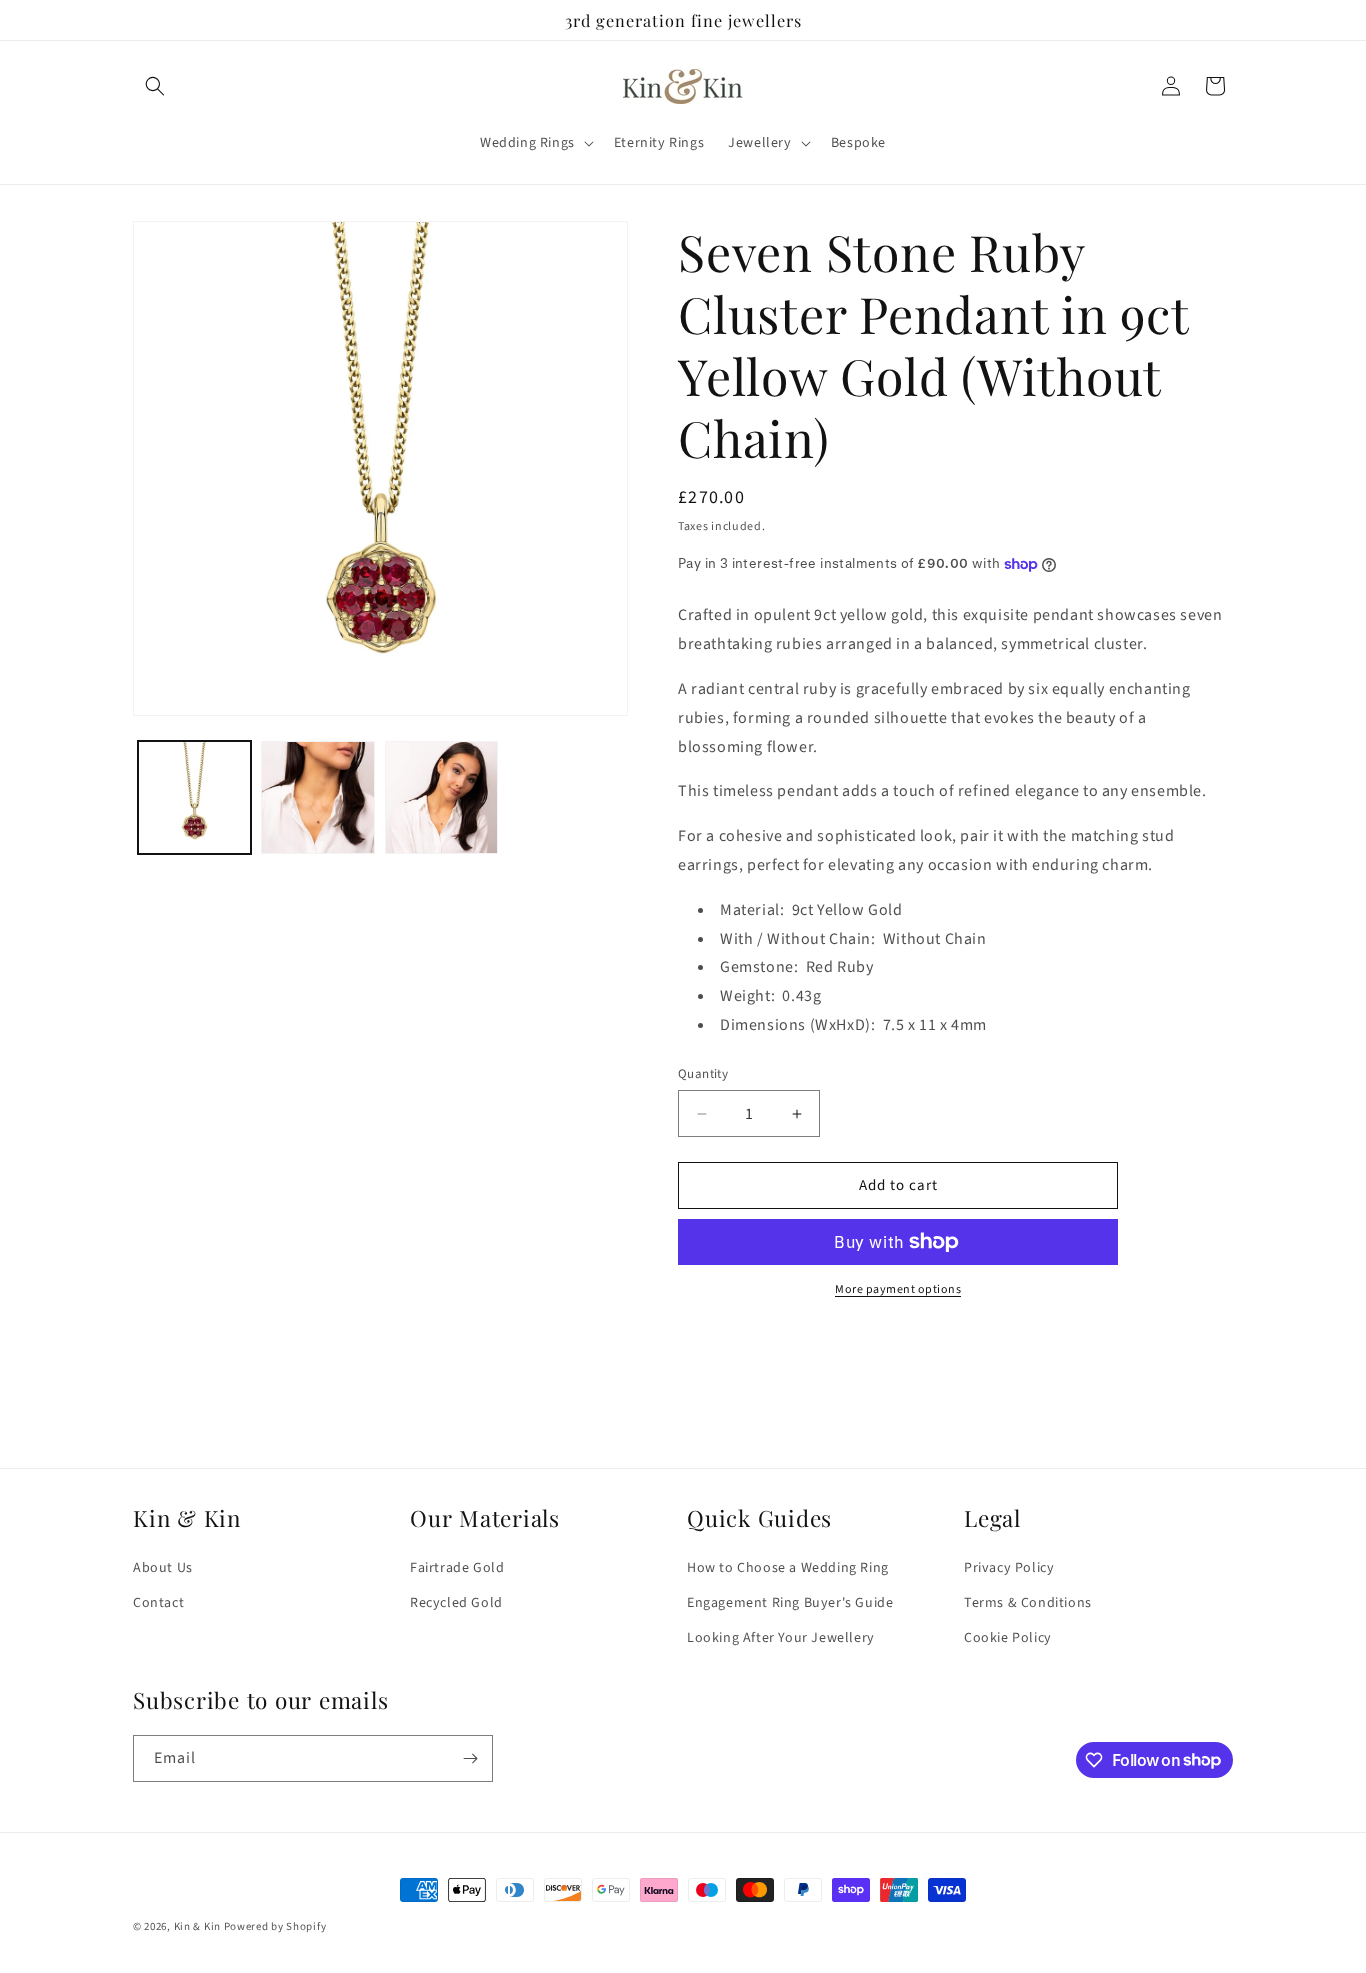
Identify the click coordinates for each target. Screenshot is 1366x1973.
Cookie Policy (1008, 1639)
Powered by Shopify (275, 1926)
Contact (158, 1603)
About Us (163, 1568)
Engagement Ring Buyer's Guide (790, 1603)
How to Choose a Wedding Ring (788, 1568)
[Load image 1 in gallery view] (194, 797)
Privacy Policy (1009, 1568)
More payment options (898, 1289)
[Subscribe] (470, 1758)
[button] (155, 86)
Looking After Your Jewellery (781, 1639)
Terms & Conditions (1028, 1603)
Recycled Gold (456, 1603)
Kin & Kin (197, 1926)
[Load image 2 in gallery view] (317, 797)
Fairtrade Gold (457, 1568)
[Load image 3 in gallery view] (441, 797)
